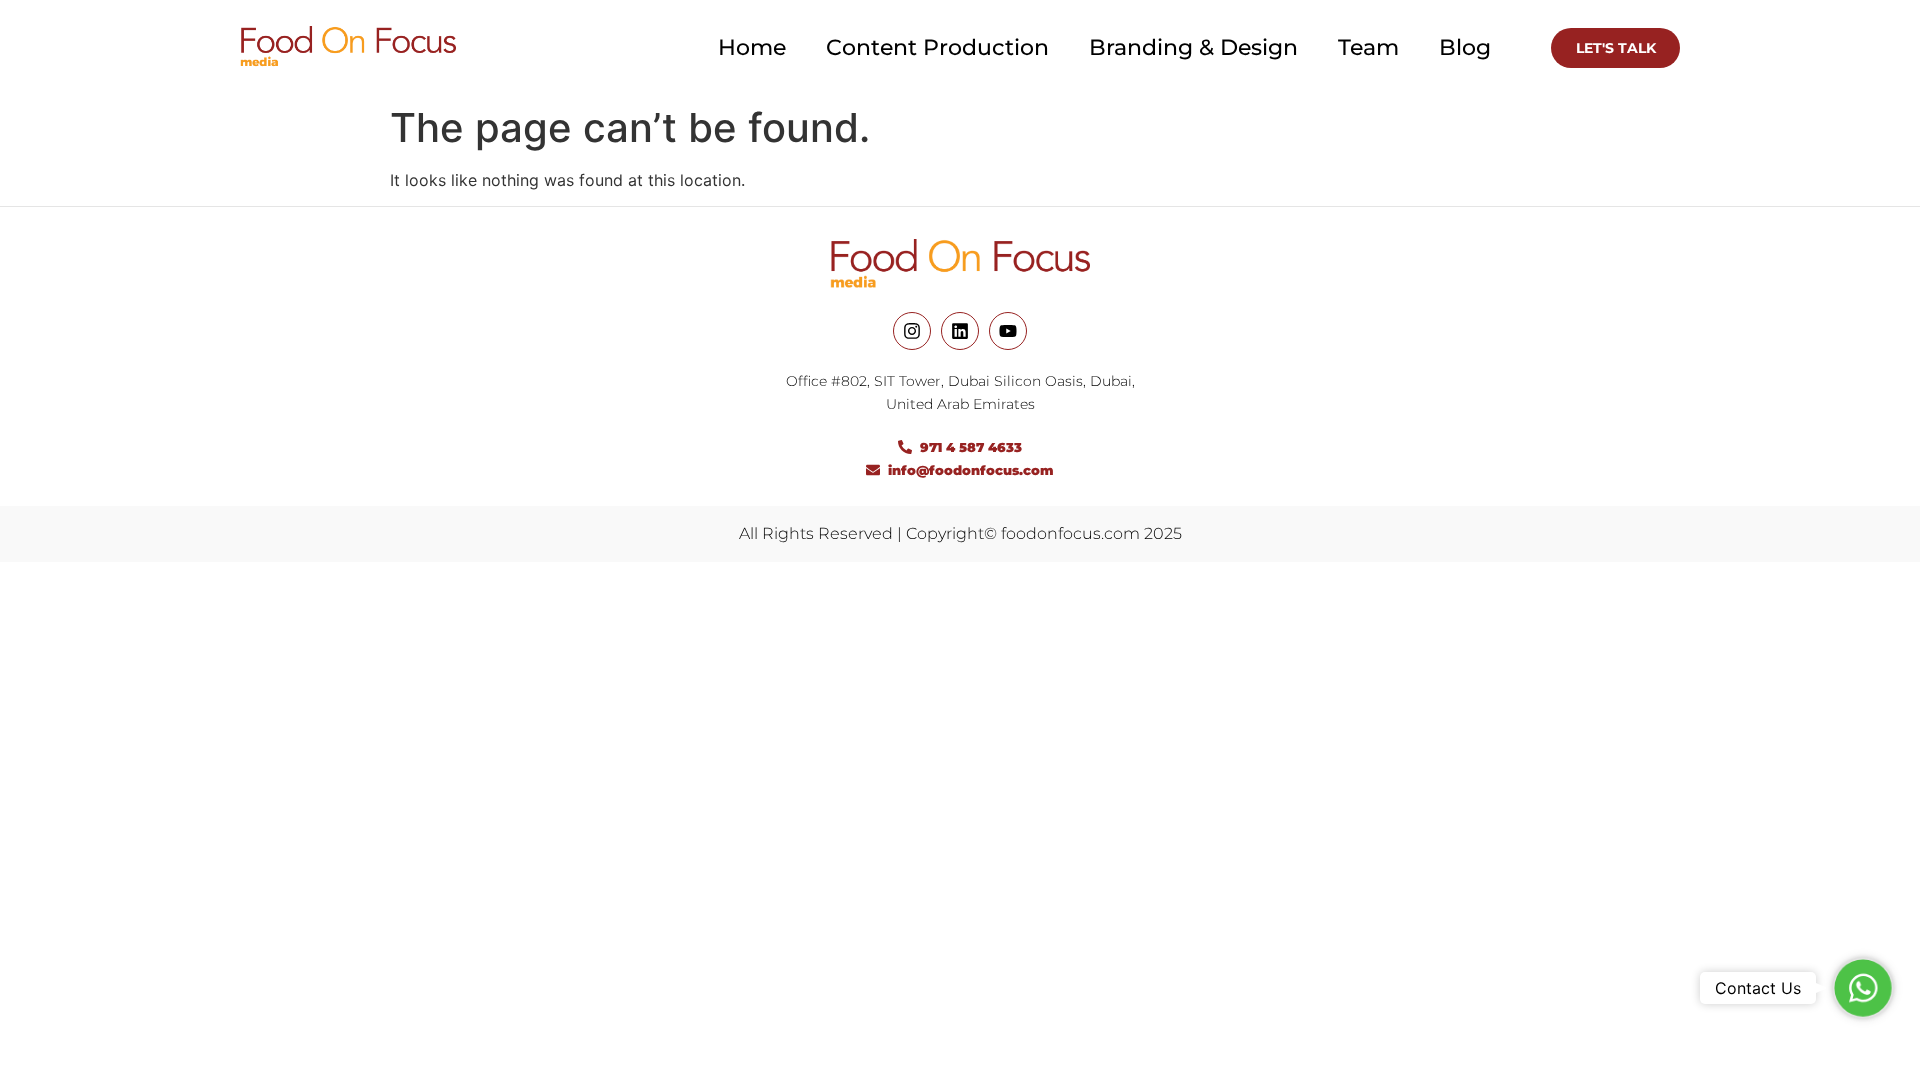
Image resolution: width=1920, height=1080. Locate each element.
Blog (1465, 47)
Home (752, 47)
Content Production (937, 47)
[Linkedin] (960, 331)
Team (1368, 47)
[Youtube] (1008, 331)
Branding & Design (1193, 47)
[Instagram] (912, 331)
